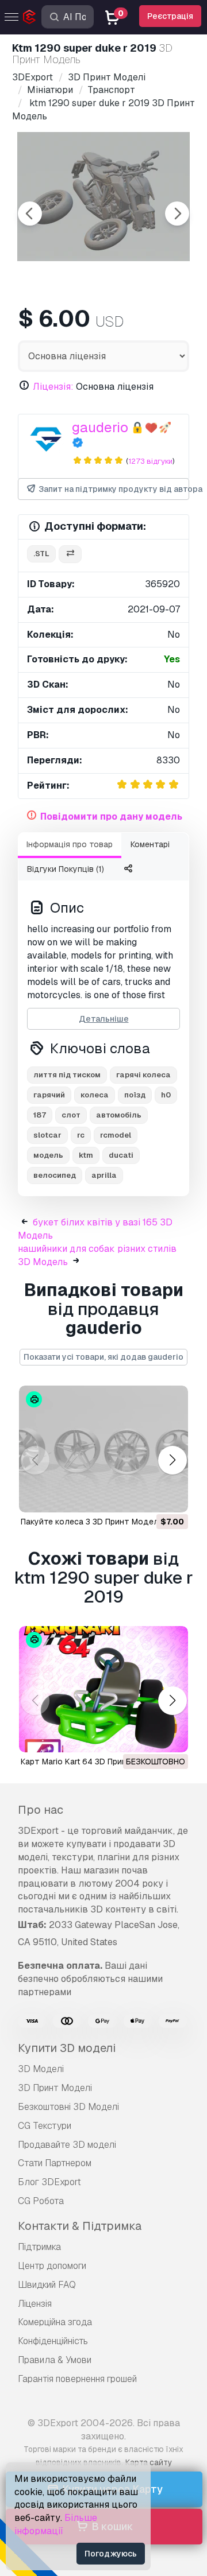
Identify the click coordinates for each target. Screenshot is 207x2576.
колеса (95, 1095)
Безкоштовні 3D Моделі (68, 2107)
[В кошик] (148, 1496)
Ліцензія (35, 2304)
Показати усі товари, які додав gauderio (103, 1357)
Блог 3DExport (49, 2182)
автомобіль (119, 1115)
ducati (121, 1155)
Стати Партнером (55, 2163)
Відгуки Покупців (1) (66, 869)
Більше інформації (56, 2524)
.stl (41, 554)
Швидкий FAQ (47, 2285)
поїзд (135, 1095)
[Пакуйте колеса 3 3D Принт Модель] (103, 1449)
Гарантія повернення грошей (77, 2379)
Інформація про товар (70, 844)
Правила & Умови (55, 2360)
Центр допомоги (52, 2266)
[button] (172, 1460)
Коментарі (150, 844)
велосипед (55, 1175)
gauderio (100, 427)
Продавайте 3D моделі (67, 2145)
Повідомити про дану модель (111, 816)
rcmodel (116, 1135)
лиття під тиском (67, 1075)
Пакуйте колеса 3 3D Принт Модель (92, 1522)
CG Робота (41, 2201)
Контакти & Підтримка (80, 2226)
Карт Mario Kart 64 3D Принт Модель (93, 1762)
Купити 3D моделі (67, 2048)
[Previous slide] (30, 214)
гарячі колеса (143, 1075)
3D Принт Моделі (55, 2088)
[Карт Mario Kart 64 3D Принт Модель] (103, 1689)
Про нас (41, 1810)
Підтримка (39, 2247)
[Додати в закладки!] (171, 1496)
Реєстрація (170, 16)
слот (71, 1115)
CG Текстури (45, 2126)
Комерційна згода (55, 2322)
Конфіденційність (53, 2341)
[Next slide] (177, 214)
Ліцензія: (53, 387)
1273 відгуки (150, 461)
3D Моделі (41, 2069)
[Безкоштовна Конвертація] (70, 554)
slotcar (47, 1135)
